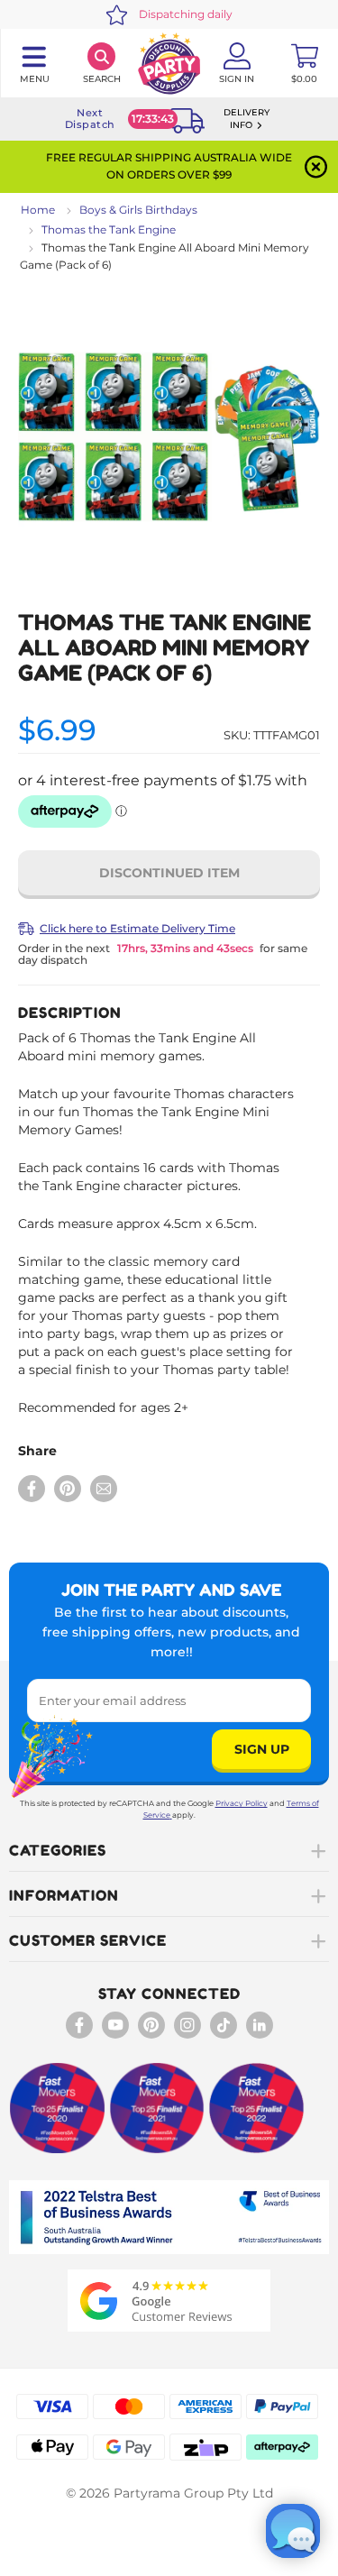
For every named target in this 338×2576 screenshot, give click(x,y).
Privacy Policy (242, 1803)
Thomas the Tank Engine (109, 229)
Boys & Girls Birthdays (138, 210)
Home (38, 210)
